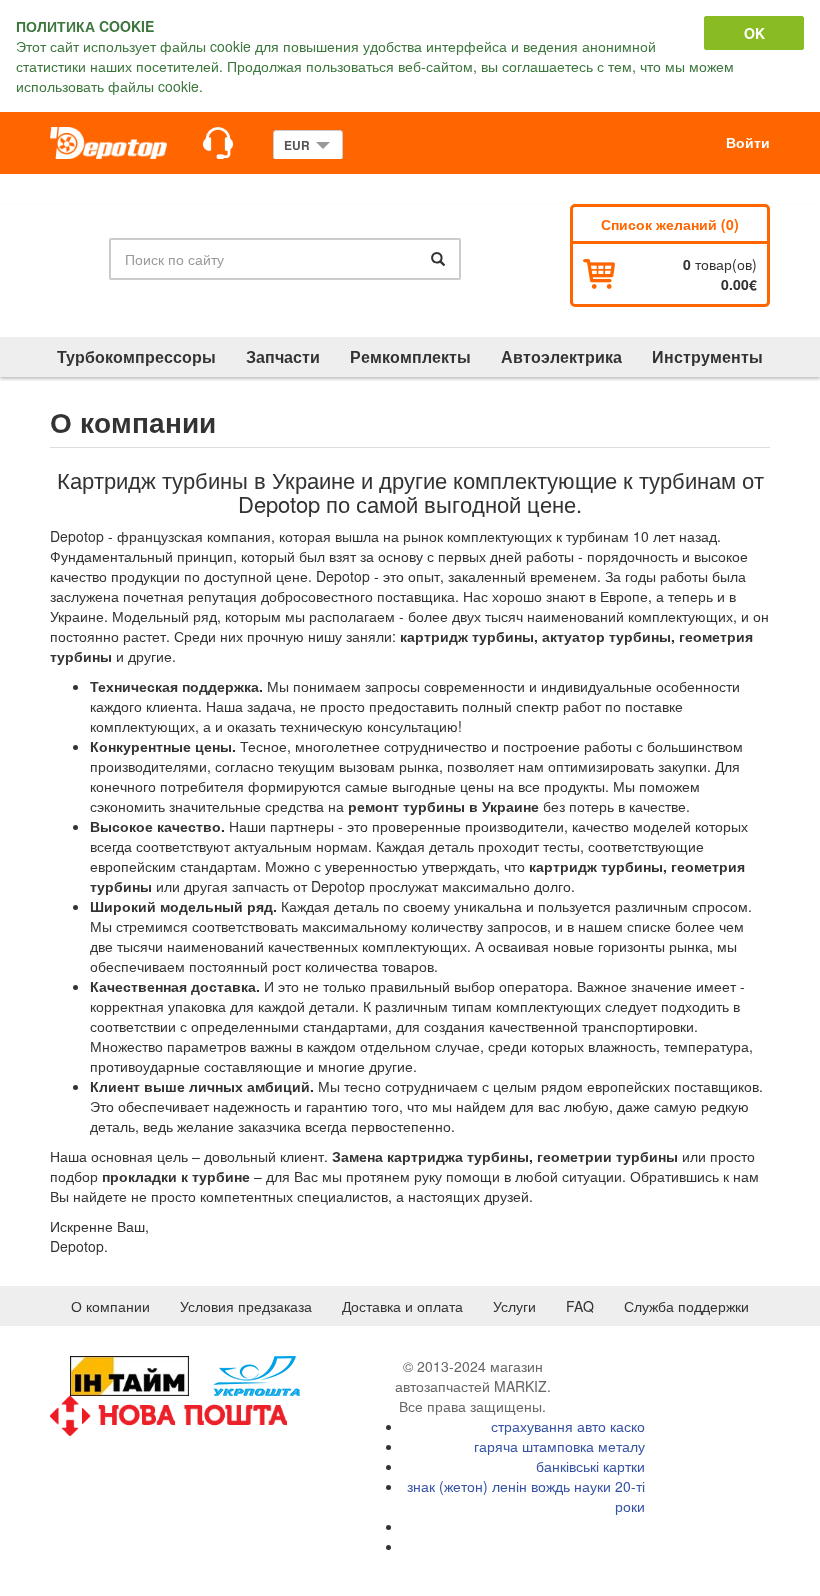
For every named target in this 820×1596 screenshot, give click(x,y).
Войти (748, 142)
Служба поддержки (686, 1306)
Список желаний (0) (670, 224)
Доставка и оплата (402, 1306)
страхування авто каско (568, 1426)
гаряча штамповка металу (559, 1446)
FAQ (580, 1306)
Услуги (514, 1306)
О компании (110, 1306)
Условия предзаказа (246, 1306)
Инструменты (707, 356)
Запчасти (283, 356)
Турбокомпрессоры (136, 356)
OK (754, 33)
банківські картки (590, 1466)
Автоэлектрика (561, 356)
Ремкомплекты (410, 356)
